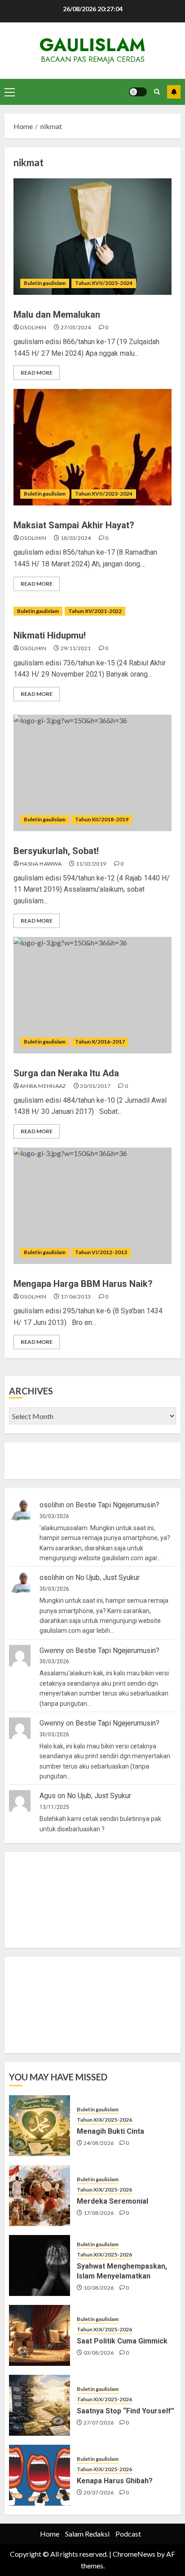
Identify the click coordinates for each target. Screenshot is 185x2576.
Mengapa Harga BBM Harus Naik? (83, 1284)
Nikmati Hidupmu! (50, 635)
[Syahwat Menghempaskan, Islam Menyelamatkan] (40, 2265)
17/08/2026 (99, 2213)
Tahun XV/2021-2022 (95, 611)
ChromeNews (134, 2554)
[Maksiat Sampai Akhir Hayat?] (92, 447)
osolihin (33, 327)
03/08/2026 (99, 2353)
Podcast (128, 2534)
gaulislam (92, 45)
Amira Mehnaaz (43, 1086)
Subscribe (174, 92)
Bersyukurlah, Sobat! (56, 851)
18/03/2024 (76, 538)
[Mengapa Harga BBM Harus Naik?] (92, 1206)
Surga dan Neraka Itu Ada (66, 1073)
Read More (37, 373)
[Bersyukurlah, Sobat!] (92, 773)
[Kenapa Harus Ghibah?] (40, 2475)
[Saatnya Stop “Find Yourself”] (40, 2405)
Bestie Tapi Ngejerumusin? (117, 1505)
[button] (10, 92)
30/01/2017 (95, 1086)
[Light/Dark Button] (138, 92)
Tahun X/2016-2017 (100, 1042)
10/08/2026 (99, 2288)
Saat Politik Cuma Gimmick (122, 2341)
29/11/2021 (76, 648)
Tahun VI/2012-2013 (101, 1252)
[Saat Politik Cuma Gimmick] (40, 2335)
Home (50, 2534)
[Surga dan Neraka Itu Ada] (92, 995)
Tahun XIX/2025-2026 (104, 2120)
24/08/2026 (99, 2143)
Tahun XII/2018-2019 (102, 819)
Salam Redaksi (87, 2534)
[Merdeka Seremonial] (40, 2196)
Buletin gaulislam (45, 283)
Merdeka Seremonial (112, 2201)
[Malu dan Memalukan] (92, 237)
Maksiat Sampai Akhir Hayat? (74, 525)
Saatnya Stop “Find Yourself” (126, 2411)
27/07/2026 (99, 2423)
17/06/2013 (76, 1297)
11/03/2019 (91, 864)
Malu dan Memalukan (57, 315)
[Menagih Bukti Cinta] (40, 2126)
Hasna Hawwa (41, 864)
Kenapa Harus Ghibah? (115, 2481)
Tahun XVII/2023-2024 (104, 283)
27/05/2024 (76, 327)
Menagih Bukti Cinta (110, 2131)
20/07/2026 (99, 2492)
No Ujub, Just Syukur (108, 1577)
